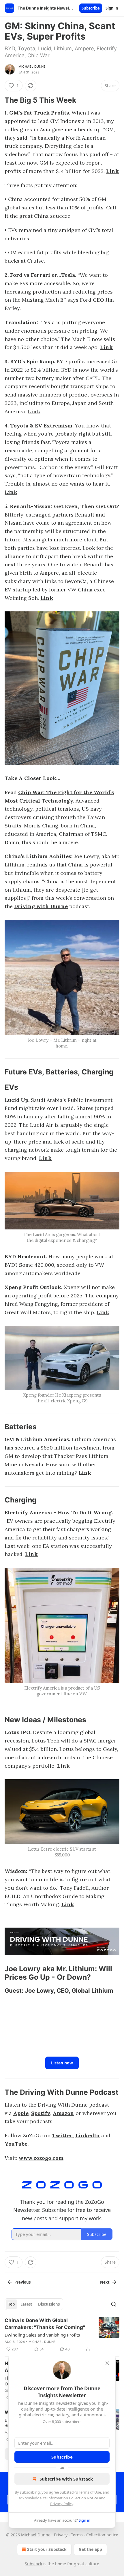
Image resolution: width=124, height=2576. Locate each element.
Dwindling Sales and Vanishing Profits (42, 2335)
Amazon (63, 2113)
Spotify (41, 2113)
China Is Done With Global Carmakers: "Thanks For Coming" (45, 2324)
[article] (62, 2335)
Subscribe (91, 8)
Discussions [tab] (49, 2304)
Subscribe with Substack (66, 2479)
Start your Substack (47, 2549)
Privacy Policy (62, 2504)
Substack (33, 2564)
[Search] (114, 2304)
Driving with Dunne (41, 906)
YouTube (16, 2144)
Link (112, 171)
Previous (22, 2282)
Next (105, 2282)
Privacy (61, 2535)
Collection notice (102, 2535)
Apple (21, 2113)
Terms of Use (90, 2492)
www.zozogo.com (41, 2158)
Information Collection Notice (73, 2498)
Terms (77, 2535)
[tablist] (34, 2304)
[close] (107, 2363)
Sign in (112, 8)
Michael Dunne (32, 67)
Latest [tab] (26, 2304)
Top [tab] (11, 2304)
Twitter (62, 2135)
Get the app (90, 2549)
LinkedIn (88, 2135)
